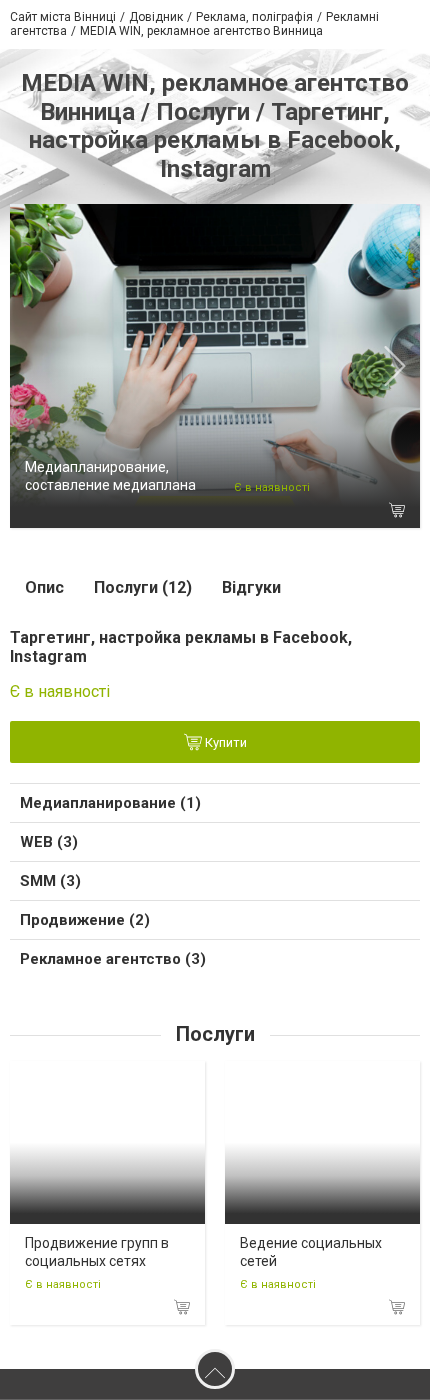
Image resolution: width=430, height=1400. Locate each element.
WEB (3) (49, 842)
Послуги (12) (143, 587)
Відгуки (251, 587)
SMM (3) (50, 881)
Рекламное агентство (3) (113, 959)
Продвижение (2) (85, 920)
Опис (44, 587)
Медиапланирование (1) (110, 803)
